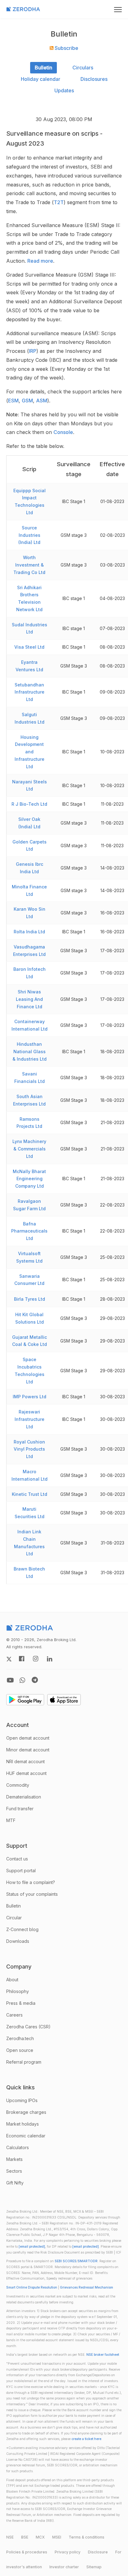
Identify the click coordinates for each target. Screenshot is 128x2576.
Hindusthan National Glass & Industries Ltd (30, 1051)
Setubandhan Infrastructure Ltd (30, 692)
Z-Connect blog (22, 1929)
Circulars (83, 68)
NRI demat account (25, 1761)
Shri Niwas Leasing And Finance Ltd (29, 999)
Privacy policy (68, 2552)
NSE (10, 2537)
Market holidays (23, 2124)
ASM (42, 401)
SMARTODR (88, 2261)
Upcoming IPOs (22, 2100)
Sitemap (94, 2567)
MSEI (57, 2537)
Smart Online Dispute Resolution (32, 2287)
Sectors (14, 2171)
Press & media (21, 2003)
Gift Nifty (15, 2183)
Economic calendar (26, 2136)
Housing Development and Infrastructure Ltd (30, 752)
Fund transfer (20, 1809)
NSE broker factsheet (103, 2355)
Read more (40, 261)
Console (63, 432)
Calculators (18, 2147)
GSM (27, 401)
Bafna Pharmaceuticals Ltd (29, 1231)
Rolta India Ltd (29, 932)
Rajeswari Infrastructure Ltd (30, 1419)
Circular (14, 1918)
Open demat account (28, 1738)
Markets (14, 2159)
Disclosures (94, 79)
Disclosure (98, 2552)
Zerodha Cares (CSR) (28, 2027)
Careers (14, 2015)
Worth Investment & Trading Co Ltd (29, 565)
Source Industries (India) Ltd (29, 535)
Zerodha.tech (20, 2038)
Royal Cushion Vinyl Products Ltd (29, 1449)
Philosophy (18, 1991)
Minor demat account (28, 1750)
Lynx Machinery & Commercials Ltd (29, 1149)
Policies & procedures (27, 2552)
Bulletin (43, 68)
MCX (40, 2537)
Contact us (17, 1859)
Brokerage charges (26, 2112)
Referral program (24, 2062)
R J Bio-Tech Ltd (29, 804)
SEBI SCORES (66, 2261)
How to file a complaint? (31, 1882)
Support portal (21, 1871)
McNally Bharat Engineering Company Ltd (29, 1179)
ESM (13, 401)
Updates (64, 90)
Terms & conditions (87, 2537)
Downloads (18, 1941)
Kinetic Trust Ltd (30, 1494)
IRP (33, 351)
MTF (11, 1820)
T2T (59, 202)
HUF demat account (26, 1773)
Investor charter (64, 2567)
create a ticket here (86, 2439)
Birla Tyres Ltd (30, 1299)
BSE (25, 2537)
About (12, 1980)
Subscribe (66, 48)
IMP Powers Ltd (30, 1397)
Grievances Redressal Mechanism (87, 2287)
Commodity (18, 1785)
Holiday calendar (41, 79)
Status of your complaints (32, 1894)
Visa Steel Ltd (29, 647)
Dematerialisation (24, 1797)
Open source (20, 2050)
